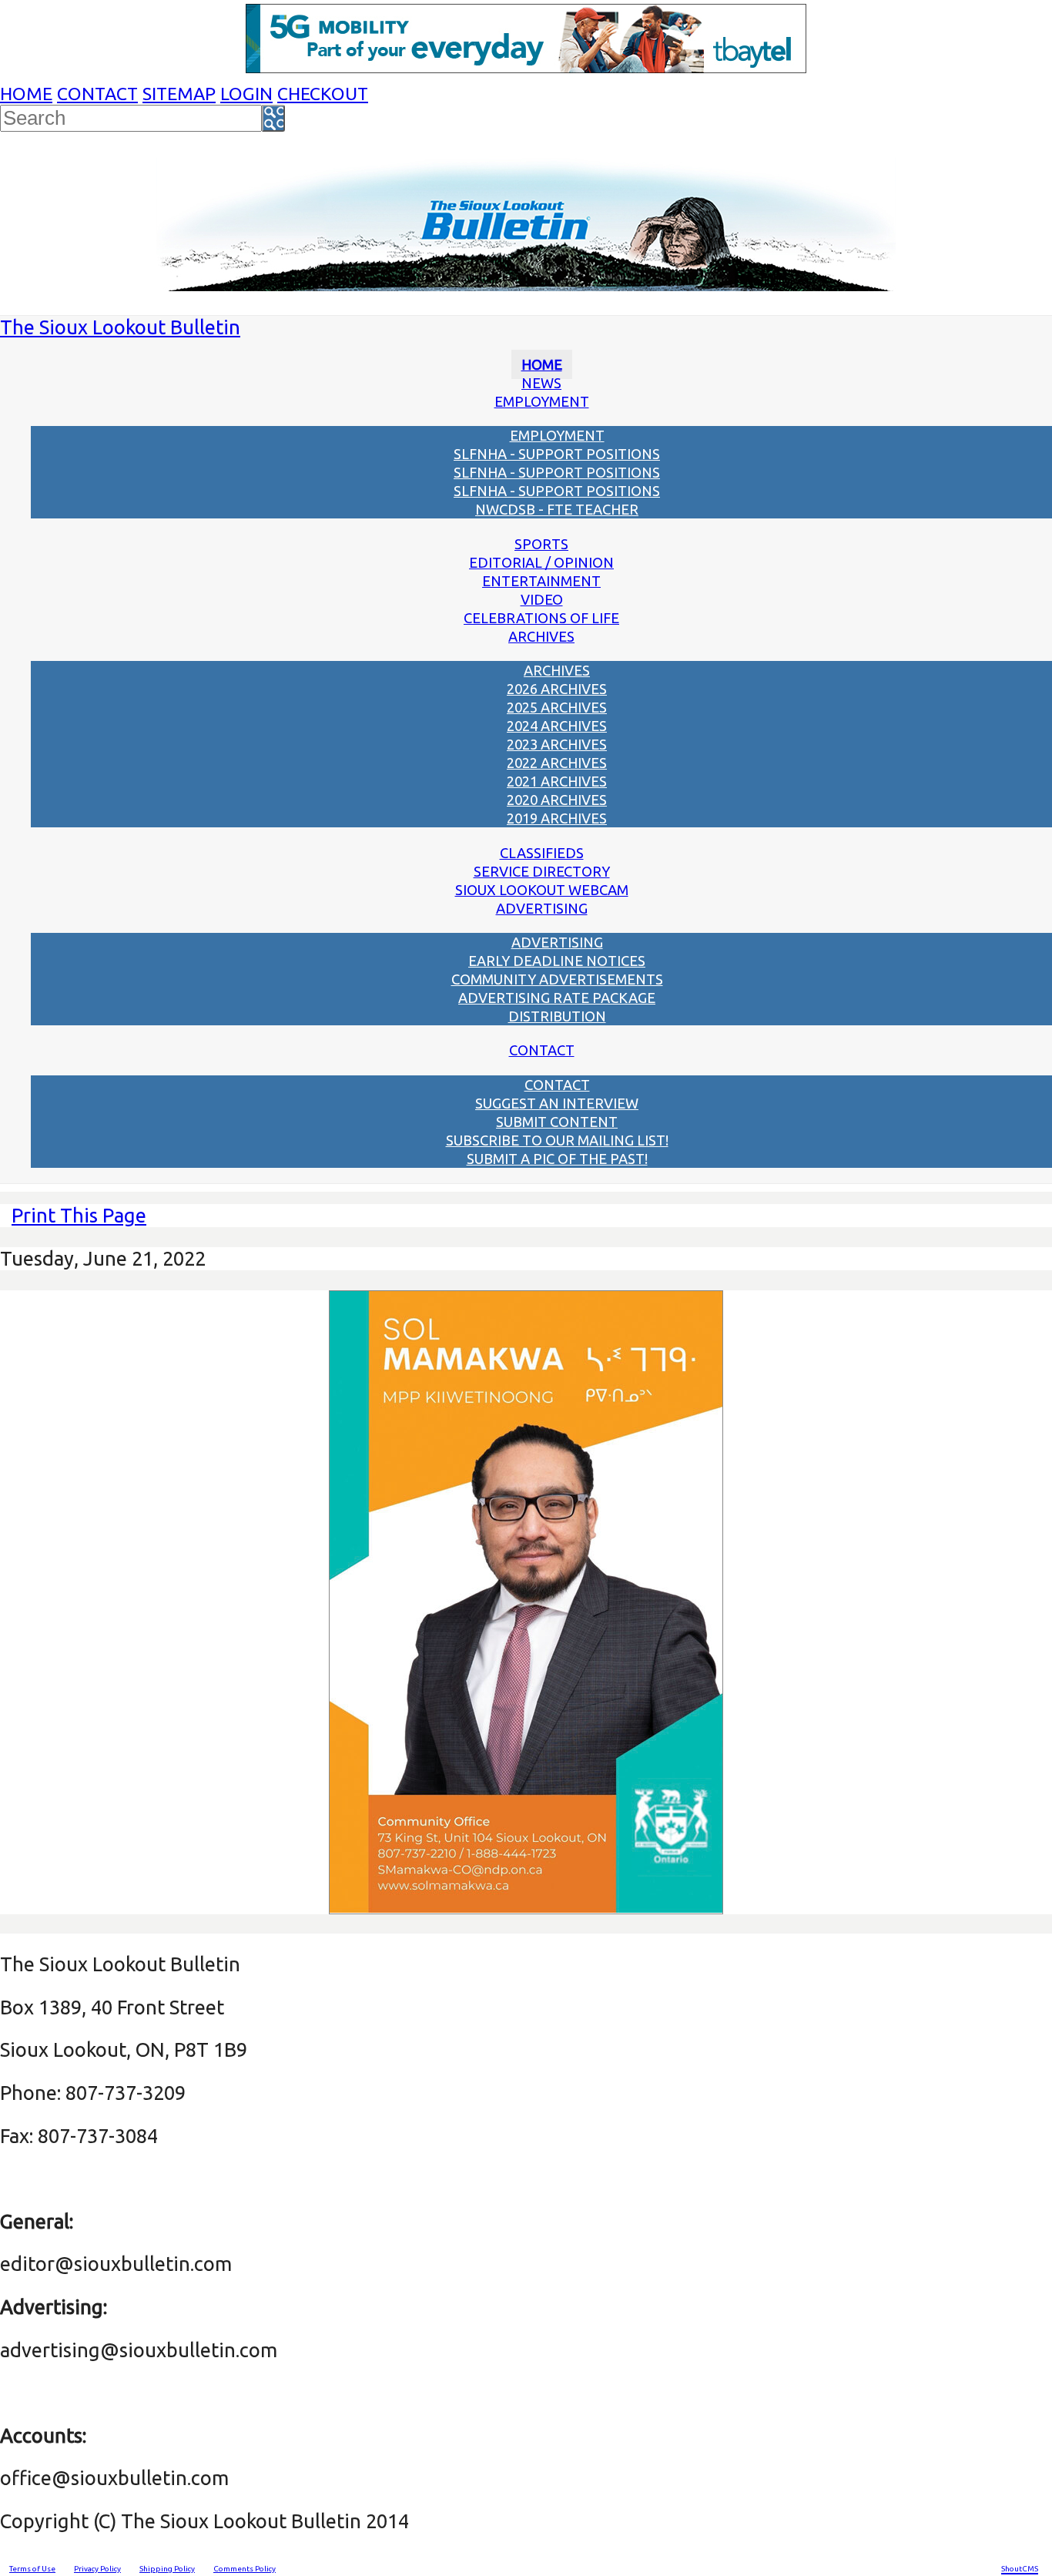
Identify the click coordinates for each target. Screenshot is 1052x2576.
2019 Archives (557, 818)
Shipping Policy (167, 2569)
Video (542, 599)
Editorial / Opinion (541, 562)
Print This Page (79, 1215)
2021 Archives (557, 781)
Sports (541, 544)
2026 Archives (557, 689)
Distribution (557, 1016)
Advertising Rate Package (557, 998)
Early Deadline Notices (557, 961)
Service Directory (542, 871)
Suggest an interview (557, 1103)
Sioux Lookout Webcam (542, 890)
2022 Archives (557, 763)
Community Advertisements (557, 979)
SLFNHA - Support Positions (557, 454)
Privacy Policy (97, 2569)
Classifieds (542, 853)
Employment (542, 401)
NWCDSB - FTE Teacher (557, 509)
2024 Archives (557, 726)
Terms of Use (32, 2569)
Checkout (323, 94)
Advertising (542, 908)
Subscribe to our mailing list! (557, 1140)
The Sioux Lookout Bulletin (120, 327)
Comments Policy (245, 2569)
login (246, 94)
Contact (97, 94)
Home (26, 94)
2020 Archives (557, 800)
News (541, 383)
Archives (541, 636)
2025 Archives (557, 707)
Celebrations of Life (541, 618)
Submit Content (557, 1122)
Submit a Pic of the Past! (557, 1159)
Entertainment (541, 581)
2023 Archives (557, 744)
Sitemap (179, 94)
